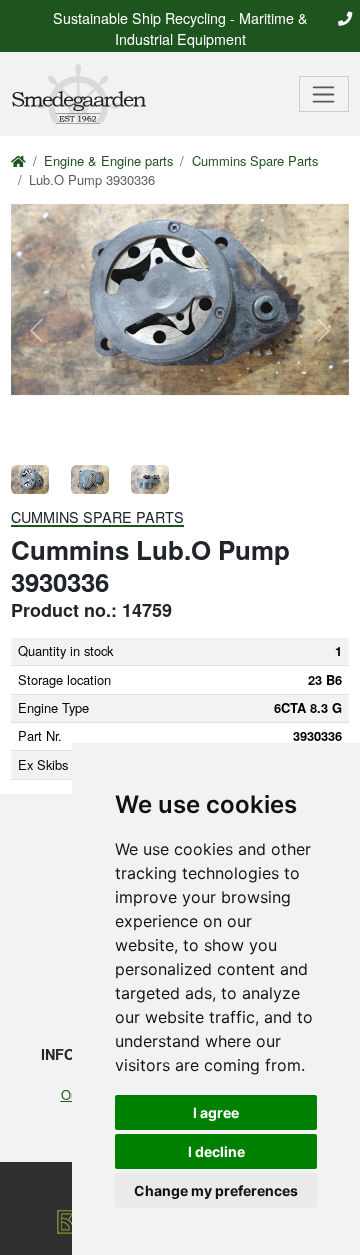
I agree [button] (216, 1112)
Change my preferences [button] (216, 1190)
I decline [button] (216, 1151)
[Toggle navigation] (324, 94)
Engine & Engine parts (108, 160)
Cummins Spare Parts (255, 160)
